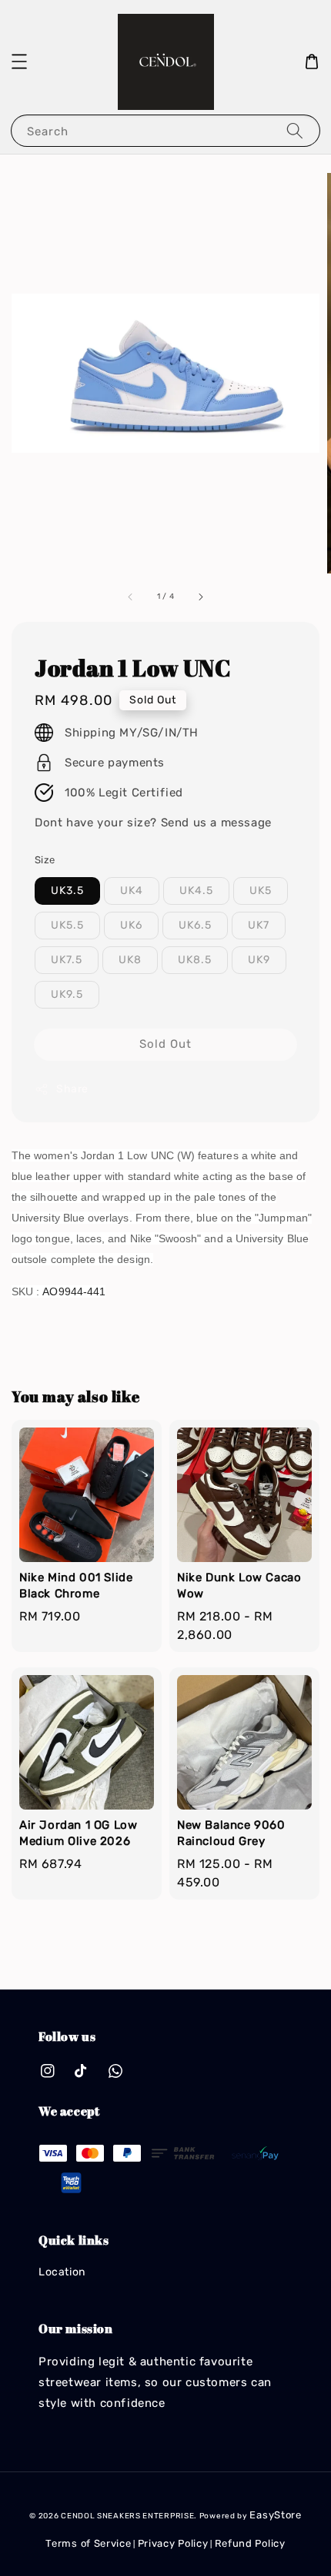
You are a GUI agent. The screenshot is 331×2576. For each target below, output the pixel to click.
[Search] (295, 130)
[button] (19, 61)
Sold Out (165, 1044)
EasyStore (275, 2515)
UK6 (131, 925)
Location (62, 2272)
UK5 (261, 891)
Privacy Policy (173, 2543)
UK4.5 (196, 891)
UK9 (259, 960)
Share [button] (72, 1089)
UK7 (259, 925)
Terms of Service (88, 2543)
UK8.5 (195, 960)
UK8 (130, 960)
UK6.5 (195, 925)
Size (45, 860)
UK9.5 (67, 994)
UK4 (132, 891)
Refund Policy (250, 2543)
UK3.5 (67, 891)
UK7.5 (67, 960)
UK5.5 (67, 925)
